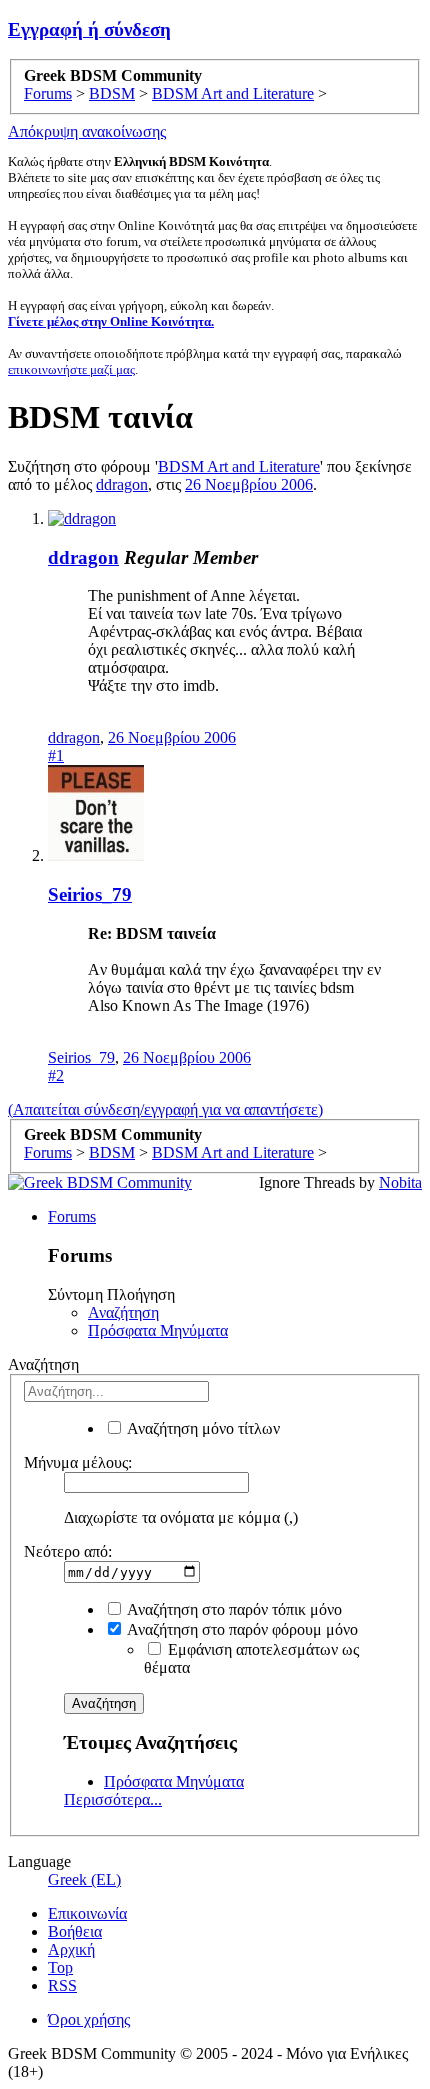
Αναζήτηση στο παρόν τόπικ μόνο (233, 1609)
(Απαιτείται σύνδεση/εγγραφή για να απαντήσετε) (165, 1109)
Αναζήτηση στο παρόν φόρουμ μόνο (241, 1629)
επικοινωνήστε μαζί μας (71, 369)
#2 (56, 1075)
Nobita (400, 1182)
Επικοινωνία (87, 1913)
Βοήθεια (75, 1931)
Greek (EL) (84, 1879)
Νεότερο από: (68, 1551)
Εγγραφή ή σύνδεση (89, 29)
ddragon (122, 484)
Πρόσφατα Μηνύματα (158, 1330)
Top (60, 1967)
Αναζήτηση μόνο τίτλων (202, 1428)
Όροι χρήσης (89, 2019)
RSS (62, 1985)
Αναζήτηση (123, 1312)
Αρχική (71, 1949)
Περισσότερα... (113, 1799)
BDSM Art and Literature (239, 466)
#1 (56, 755)
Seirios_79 (90, 894)
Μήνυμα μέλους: (78, 1462)
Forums (72, 1216)
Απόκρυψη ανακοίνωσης (87, 131)
